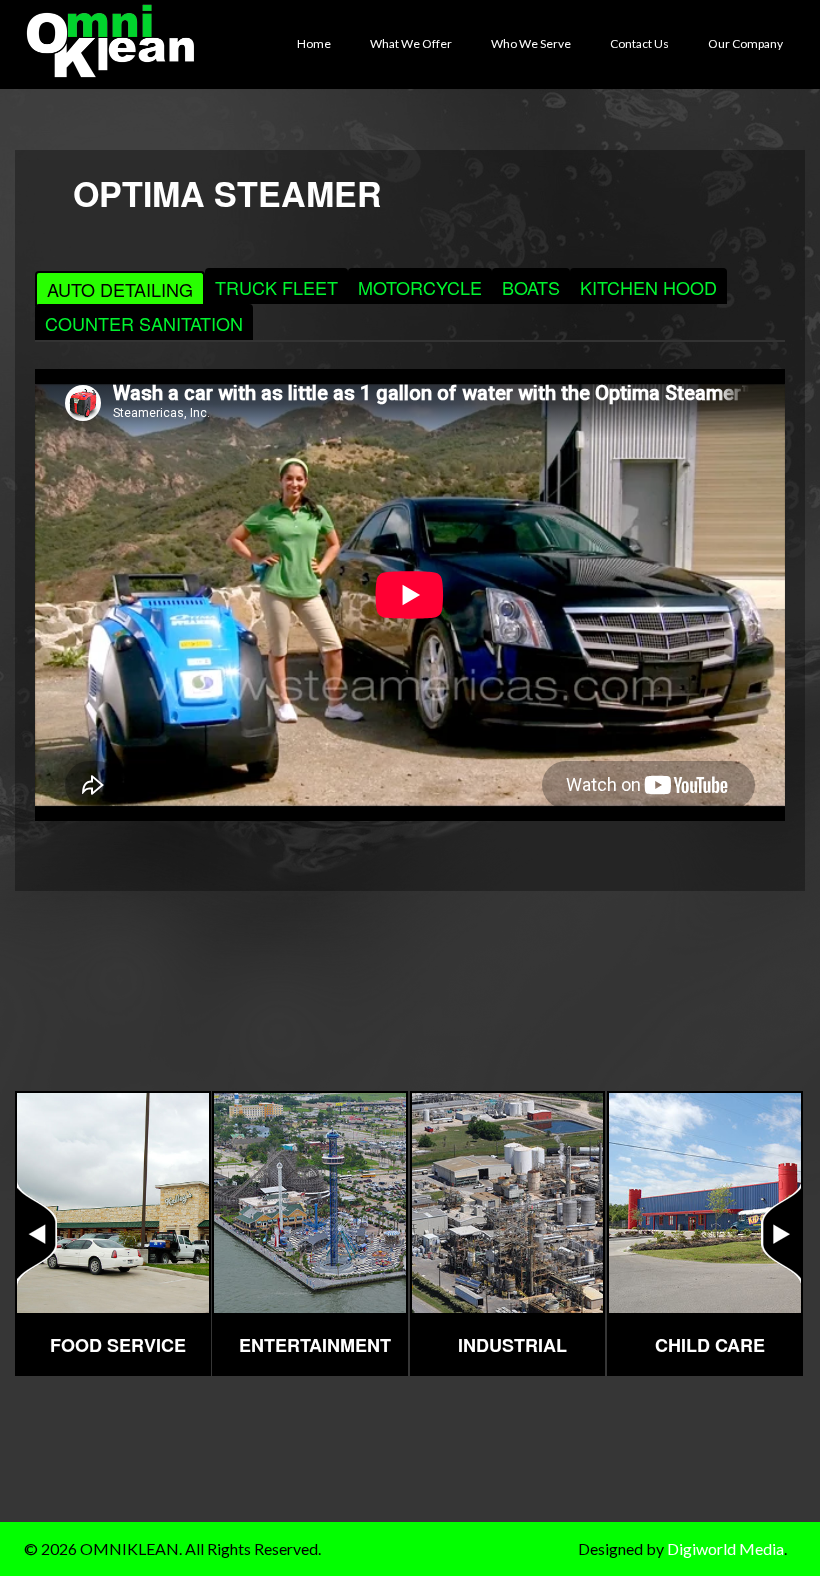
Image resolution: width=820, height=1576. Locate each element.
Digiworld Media (725, 1548)
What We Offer (413, 43)
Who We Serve (533, 43)
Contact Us (641, 43)
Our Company (747, 43)
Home (316, 43)
